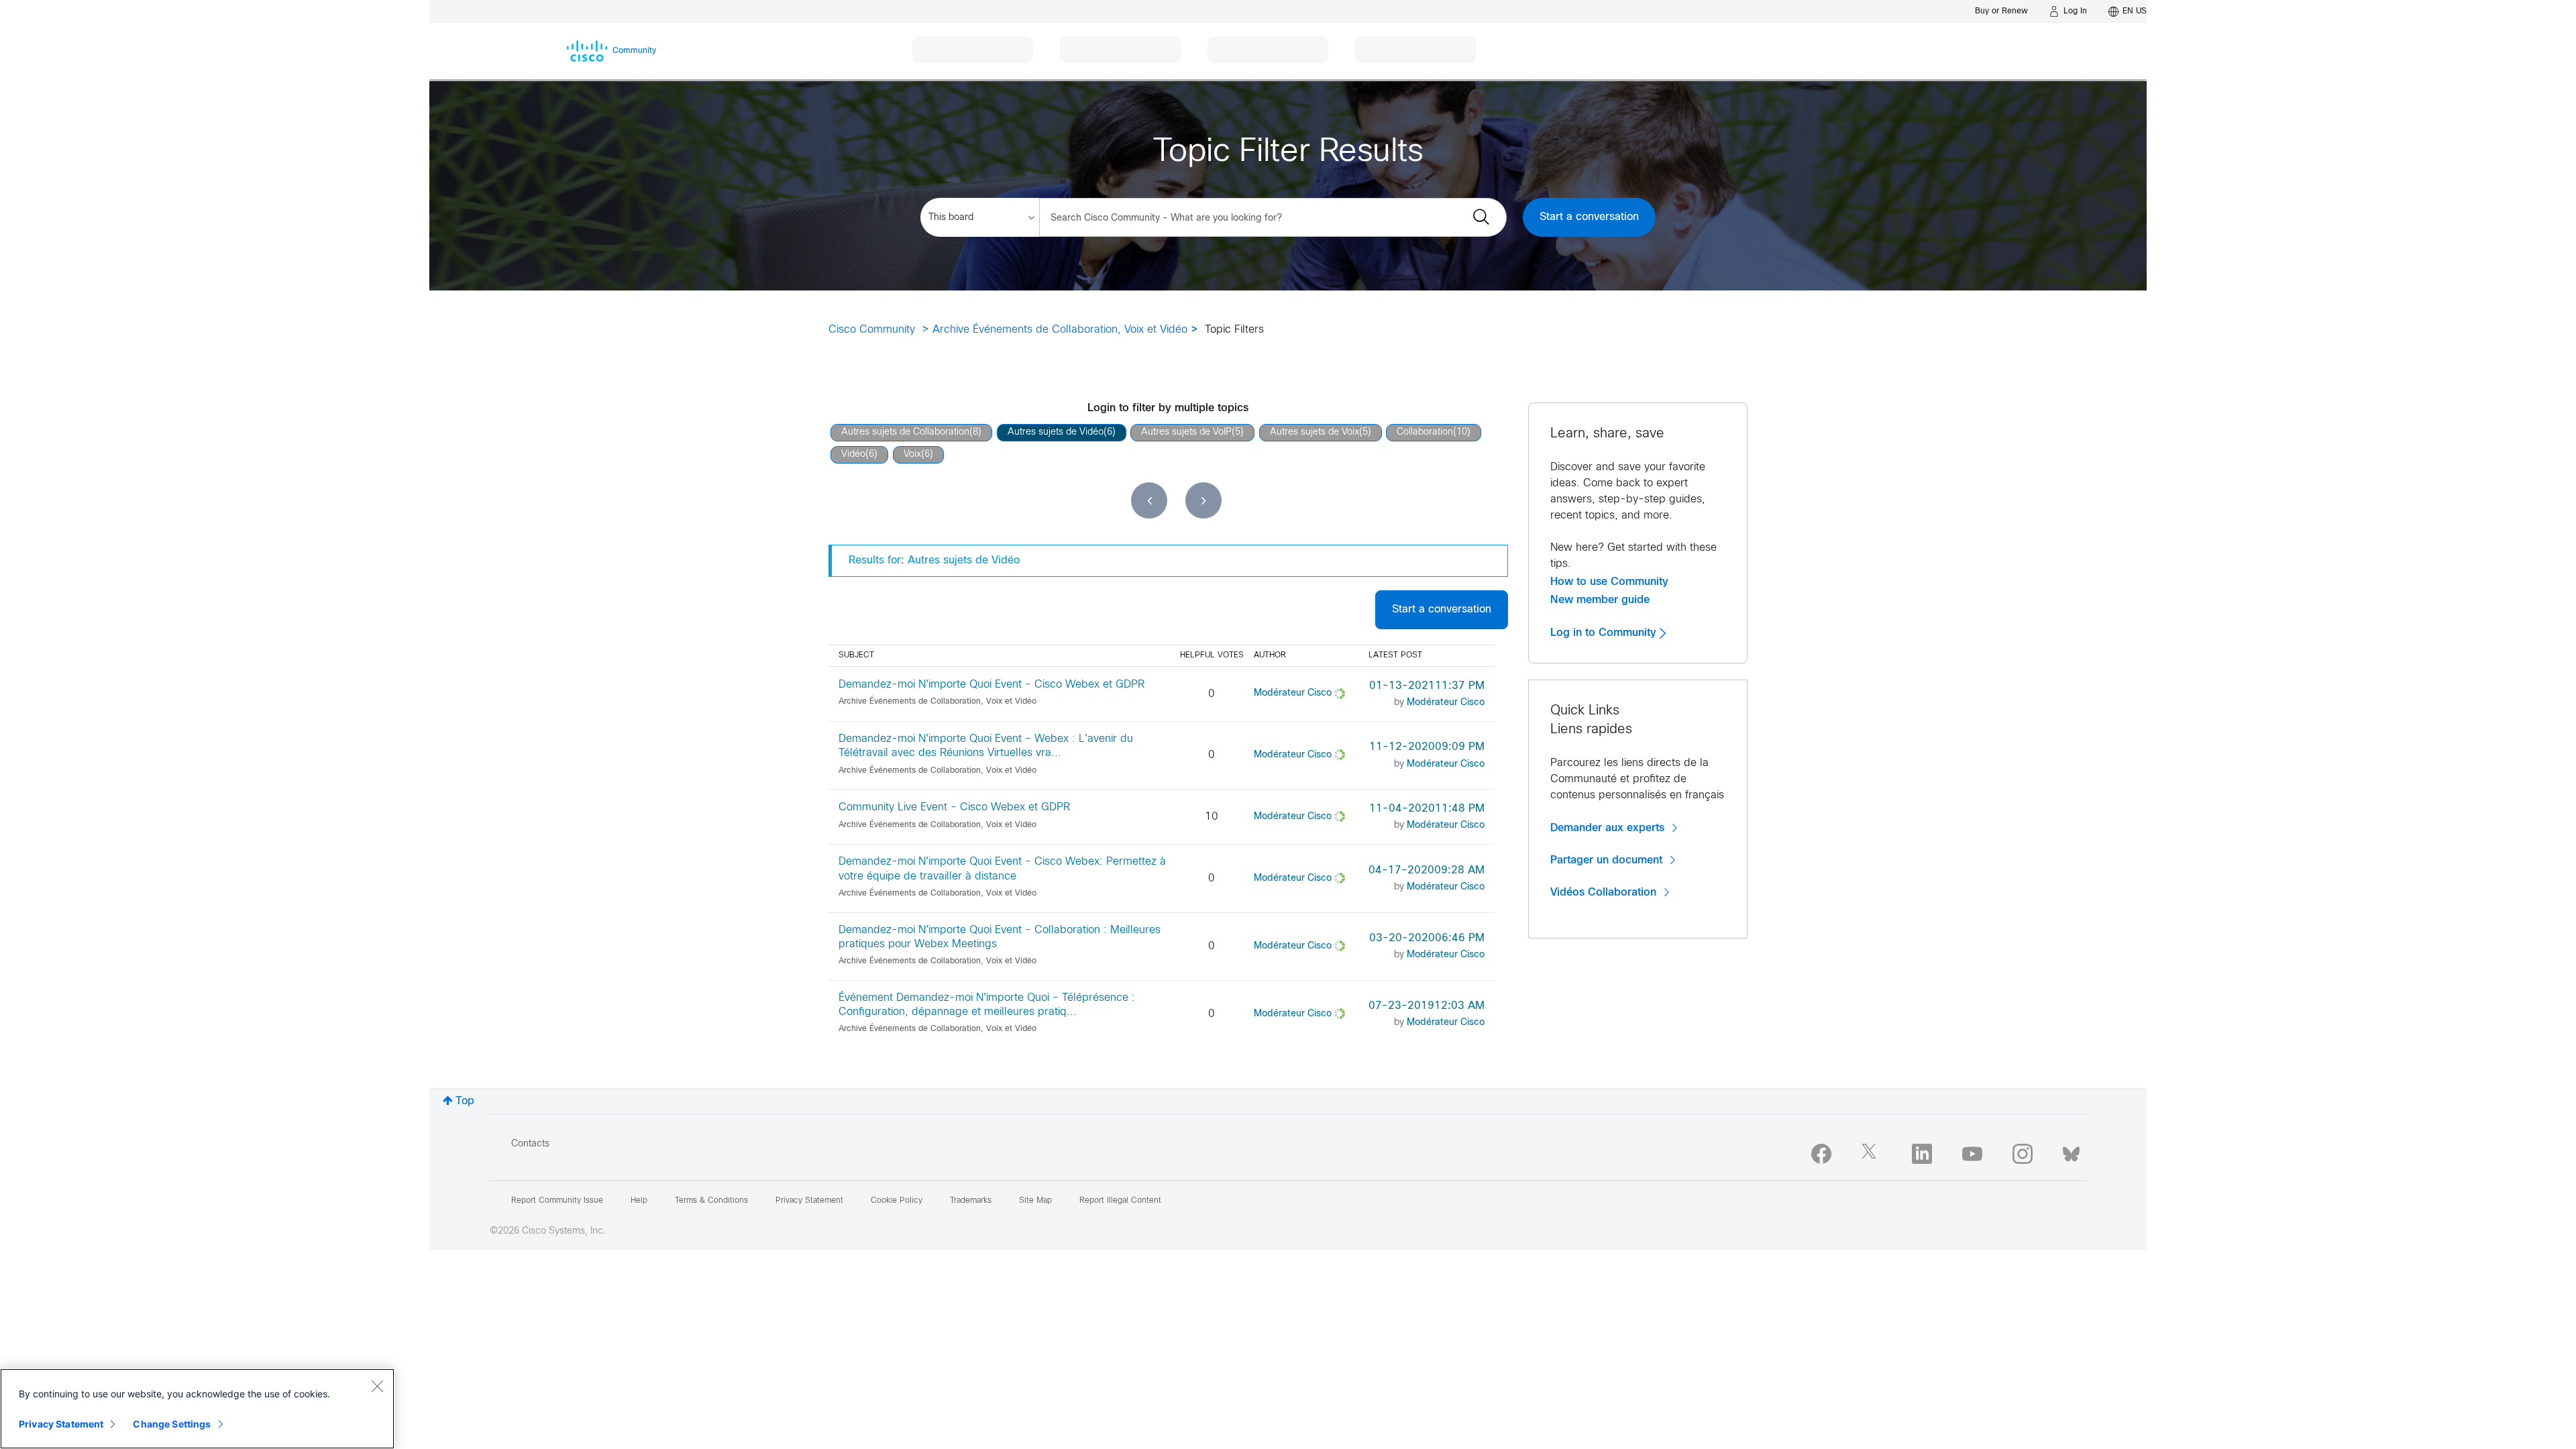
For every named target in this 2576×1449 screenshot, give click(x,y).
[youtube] (1972, 1154)
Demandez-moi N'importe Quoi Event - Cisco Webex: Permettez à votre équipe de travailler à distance (1002, 869)
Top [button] (465, 1101)
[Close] (377, 1386)
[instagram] (2023, 1154)
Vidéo (853, 454)
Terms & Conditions (711, 1201)
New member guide (1600, 600)
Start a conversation (1589, 217)
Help (639, 1201)
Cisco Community (872, 330)
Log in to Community (1605, 633)
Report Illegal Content (1120, 1201)
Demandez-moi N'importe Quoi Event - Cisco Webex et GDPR (991, 685)
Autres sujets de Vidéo (1056, 432)
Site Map (1035, 1201)
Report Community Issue (557, 1201)
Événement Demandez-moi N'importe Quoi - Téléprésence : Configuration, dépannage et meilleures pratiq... (987, 1005)
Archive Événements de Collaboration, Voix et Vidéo (1060, 330)
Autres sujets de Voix (1314, 432)
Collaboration (1425, 432)
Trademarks (971, 1201)
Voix (912, 454)
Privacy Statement (61, 1424)
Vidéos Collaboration (1603, 892)
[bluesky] (2071, 1151)
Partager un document (1606, 860)
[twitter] (1872, 1154)
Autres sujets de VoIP (1186, 432)
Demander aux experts (1607, 828)
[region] (197, 1409)
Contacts (530, 1144)
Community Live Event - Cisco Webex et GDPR (954, 807)
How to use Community (1609, 582)
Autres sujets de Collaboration (905, 432)
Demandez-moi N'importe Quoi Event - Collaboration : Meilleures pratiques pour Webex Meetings (1000, 937)
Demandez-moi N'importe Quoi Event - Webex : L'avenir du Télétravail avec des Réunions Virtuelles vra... (986, 746)
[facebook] (1821, 1154)
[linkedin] (1922, 1154)
